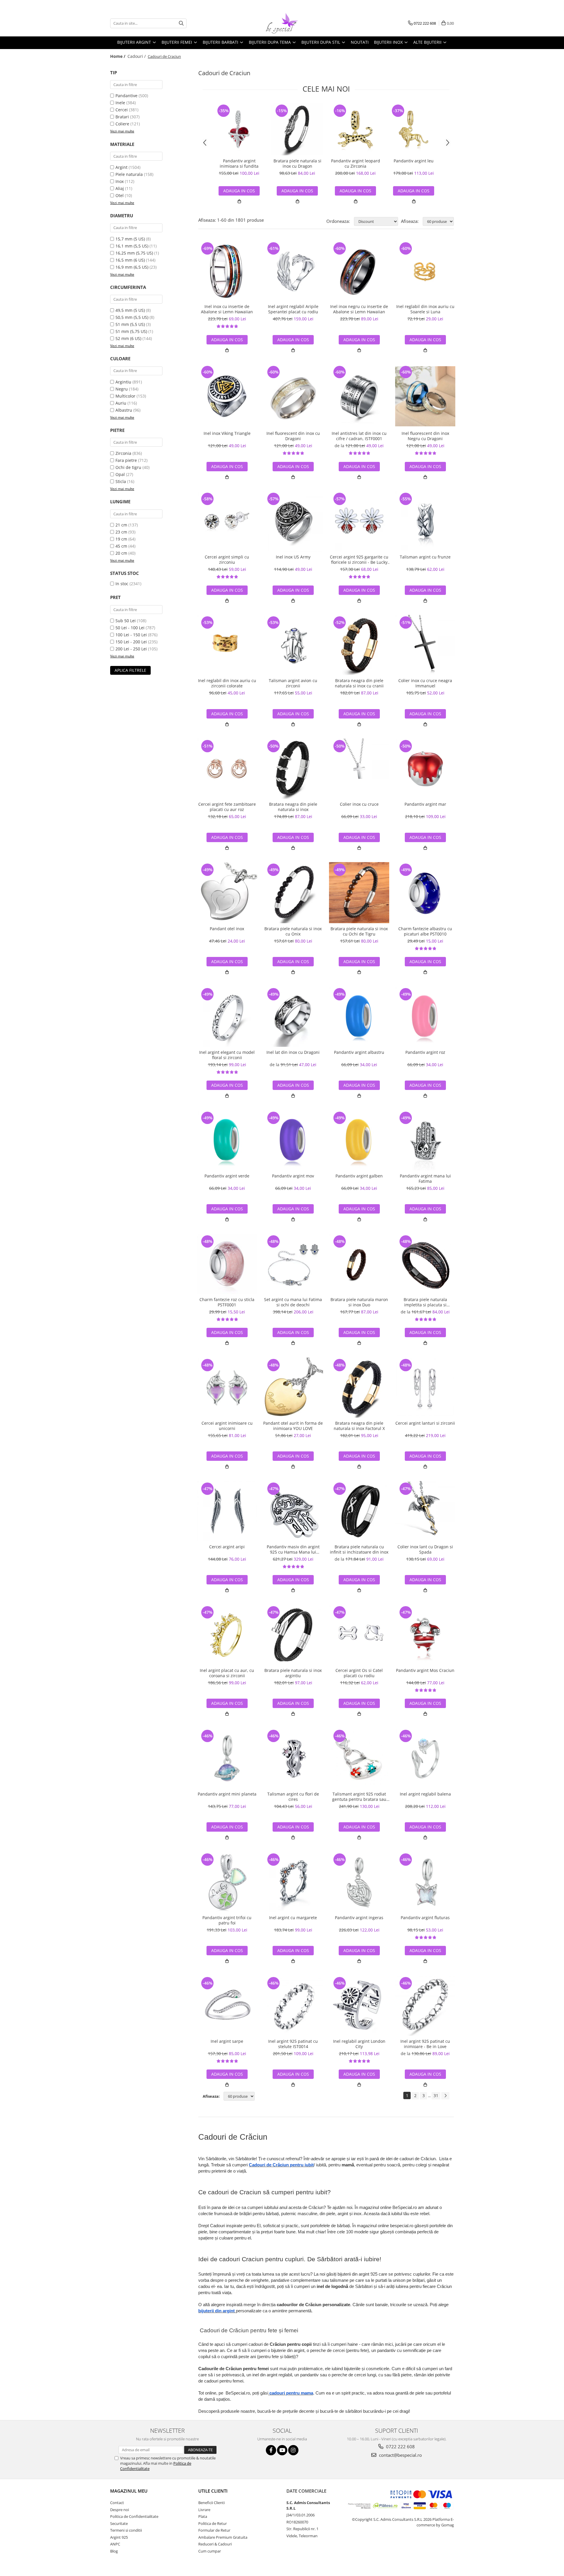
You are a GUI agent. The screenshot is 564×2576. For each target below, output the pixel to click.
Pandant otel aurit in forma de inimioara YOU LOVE (293, 1426)
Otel (120, 195)
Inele (120, 103)
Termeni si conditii (126, 2530)
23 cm (121, 532)
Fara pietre (126, 460)
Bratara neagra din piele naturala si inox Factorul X (359, 1426)
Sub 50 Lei (126, 621)
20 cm (121, 553)
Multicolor (125, 396)
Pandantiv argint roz (425, 1052)
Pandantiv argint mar (425, 804)
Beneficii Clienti (211, 2503)
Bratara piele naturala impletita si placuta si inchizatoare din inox (425, 1302)
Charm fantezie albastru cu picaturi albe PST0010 (425, 931)
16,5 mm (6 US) (130, 260)
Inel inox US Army (293, 557)
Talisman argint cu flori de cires (293, 1797)
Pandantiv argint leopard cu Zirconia (356, 164)
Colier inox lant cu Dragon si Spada (425, 1549)
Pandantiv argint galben (359, 1176)
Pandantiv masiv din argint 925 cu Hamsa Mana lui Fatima (293, 1549)
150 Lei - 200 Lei (131, 642)
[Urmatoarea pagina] (445, 2096)
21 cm (121, 525)
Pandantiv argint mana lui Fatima (425, 1179)
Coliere (122, 124)
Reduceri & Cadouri (215, 2544)
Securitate (119, 2523)
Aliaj (120, 188)
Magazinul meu (129, 2491)
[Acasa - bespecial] (282, 23)
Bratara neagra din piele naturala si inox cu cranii (359, 683)
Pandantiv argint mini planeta (227, 1794)
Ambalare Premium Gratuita (223, 2537)
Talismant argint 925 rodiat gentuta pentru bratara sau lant (359, 1797)
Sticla (121, 481)
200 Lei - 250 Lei (131, 649)
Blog (114, 2551)
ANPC (115, 2544)
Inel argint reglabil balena (425, 1794)
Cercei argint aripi (227, 1547)
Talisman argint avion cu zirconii (293, 683)
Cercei (122, 110)
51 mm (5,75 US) (131, 331)
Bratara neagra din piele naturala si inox (293, 807)
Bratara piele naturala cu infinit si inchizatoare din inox (359, 1549)
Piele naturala (129, 174)
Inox (120, 181)
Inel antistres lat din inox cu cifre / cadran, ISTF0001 (359, 436)
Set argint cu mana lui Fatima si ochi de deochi (293, 1302)
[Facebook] (271, 2450)
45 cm (121, 546)
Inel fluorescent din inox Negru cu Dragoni (425, 436)
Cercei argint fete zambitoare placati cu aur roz (227, 807)
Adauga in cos (239, 191)
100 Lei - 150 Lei (131, 635)
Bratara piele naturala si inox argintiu (293, 1673)
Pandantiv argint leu (414, 161)
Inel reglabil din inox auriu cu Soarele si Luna (425, 309)
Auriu (121, 403)
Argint (121, 167)
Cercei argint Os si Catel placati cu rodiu (359, 1673)
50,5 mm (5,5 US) (132, 317)
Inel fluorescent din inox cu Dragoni (293, 436)
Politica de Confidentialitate (134, 2516)
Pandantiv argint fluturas (425, 1918)
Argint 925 (119, 2537)
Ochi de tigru (128, 467)
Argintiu (123, 382)
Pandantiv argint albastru (359, 1052)
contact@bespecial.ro (400, 2455)
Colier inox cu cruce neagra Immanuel (425, 683)
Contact (117, 2503)
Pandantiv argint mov (293, 1176)
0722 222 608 (400, 2447)
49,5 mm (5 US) (130, 310)
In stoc (122, 584)
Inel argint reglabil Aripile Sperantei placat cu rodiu (293, 309)
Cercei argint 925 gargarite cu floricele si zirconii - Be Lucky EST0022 (359, 560)
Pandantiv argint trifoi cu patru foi (227, 1920)
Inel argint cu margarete (293, 1918)
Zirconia (123, 453)
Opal (120, 474)
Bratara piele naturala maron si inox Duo (359, 1302)
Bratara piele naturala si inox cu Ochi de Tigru (359, 931)
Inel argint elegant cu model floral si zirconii (227, 1055)
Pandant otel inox (227, 929)
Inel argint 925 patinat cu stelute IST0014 (293, 2044)
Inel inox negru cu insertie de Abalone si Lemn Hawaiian (359, 309)
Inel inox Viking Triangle (227, 433)
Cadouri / (137, 56)
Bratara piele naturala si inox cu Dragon (297, 164)
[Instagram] (293, 2450)
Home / (118, 56)
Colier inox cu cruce (359, 804)
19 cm (121, 539)
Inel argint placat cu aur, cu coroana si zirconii (227, 1673)
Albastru (124, 410)
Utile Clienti (213, 2491)
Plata (203, 2516)
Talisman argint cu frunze (425, 557)
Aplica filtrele (130, 670)
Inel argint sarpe (227, 2041)
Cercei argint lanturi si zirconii (425, 1423)
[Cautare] (181, 23)
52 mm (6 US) (128, 338)
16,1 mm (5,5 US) (132, 246)
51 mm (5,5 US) (130, 324)
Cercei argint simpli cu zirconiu (227, 560)
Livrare (204, 2510)
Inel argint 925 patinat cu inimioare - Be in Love (425, 2044)
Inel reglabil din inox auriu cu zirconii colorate (227, 683)
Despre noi (120, 2510)
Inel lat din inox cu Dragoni (293, 1052)
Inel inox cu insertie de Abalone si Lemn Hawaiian (227, 309)
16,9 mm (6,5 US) (132, 267)
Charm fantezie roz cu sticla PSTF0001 (227, 1302)
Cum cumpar (210, 2551)
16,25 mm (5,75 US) (134, 253)
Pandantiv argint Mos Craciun (425, 1670)
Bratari (122, 117)
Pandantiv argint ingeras (359, 1918)
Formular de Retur (214, 2530)
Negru (122, 389)
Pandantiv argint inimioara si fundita (239, 164)
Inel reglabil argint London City (359, 2044)
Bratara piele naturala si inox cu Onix (293, 931)
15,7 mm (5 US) (130, 239)
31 (436, 2095)
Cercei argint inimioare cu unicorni (227, 1426)
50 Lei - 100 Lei (130, 628)
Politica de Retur (213, 2523)
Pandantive (126, 96)
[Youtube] (282, 2450)
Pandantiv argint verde (227, 1176)
